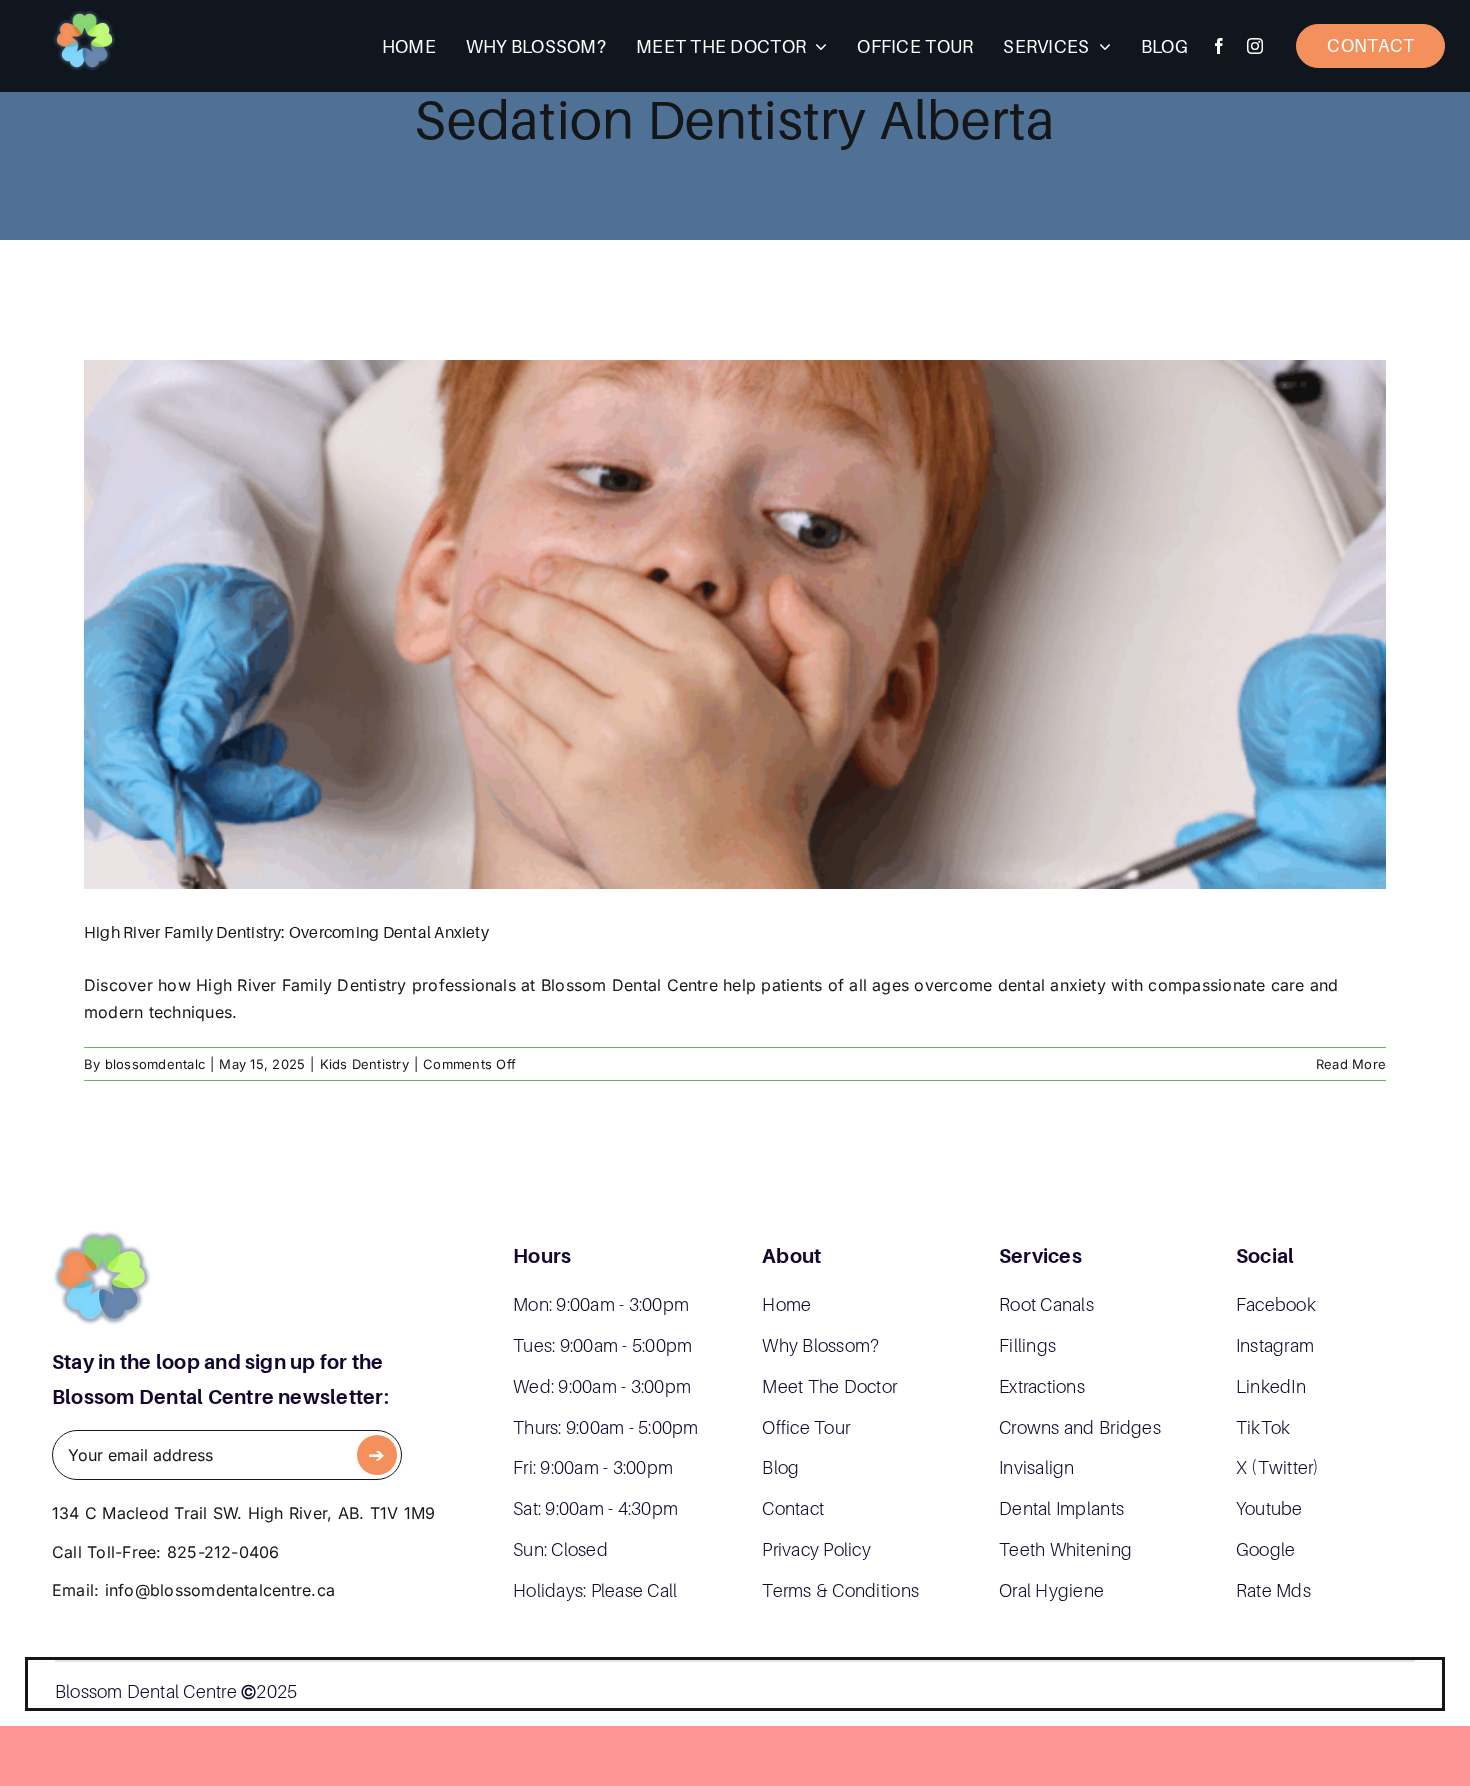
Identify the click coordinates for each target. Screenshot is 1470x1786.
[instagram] (1255, 46)
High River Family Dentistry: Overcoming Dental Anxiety (286, 932)
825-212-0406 (223, 1552)
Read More (1351, 1064)
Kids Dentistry (364, 1064)
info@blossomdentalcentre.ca (220, 1590)
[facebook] (1219, 46)
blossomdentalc (155, 1064)
